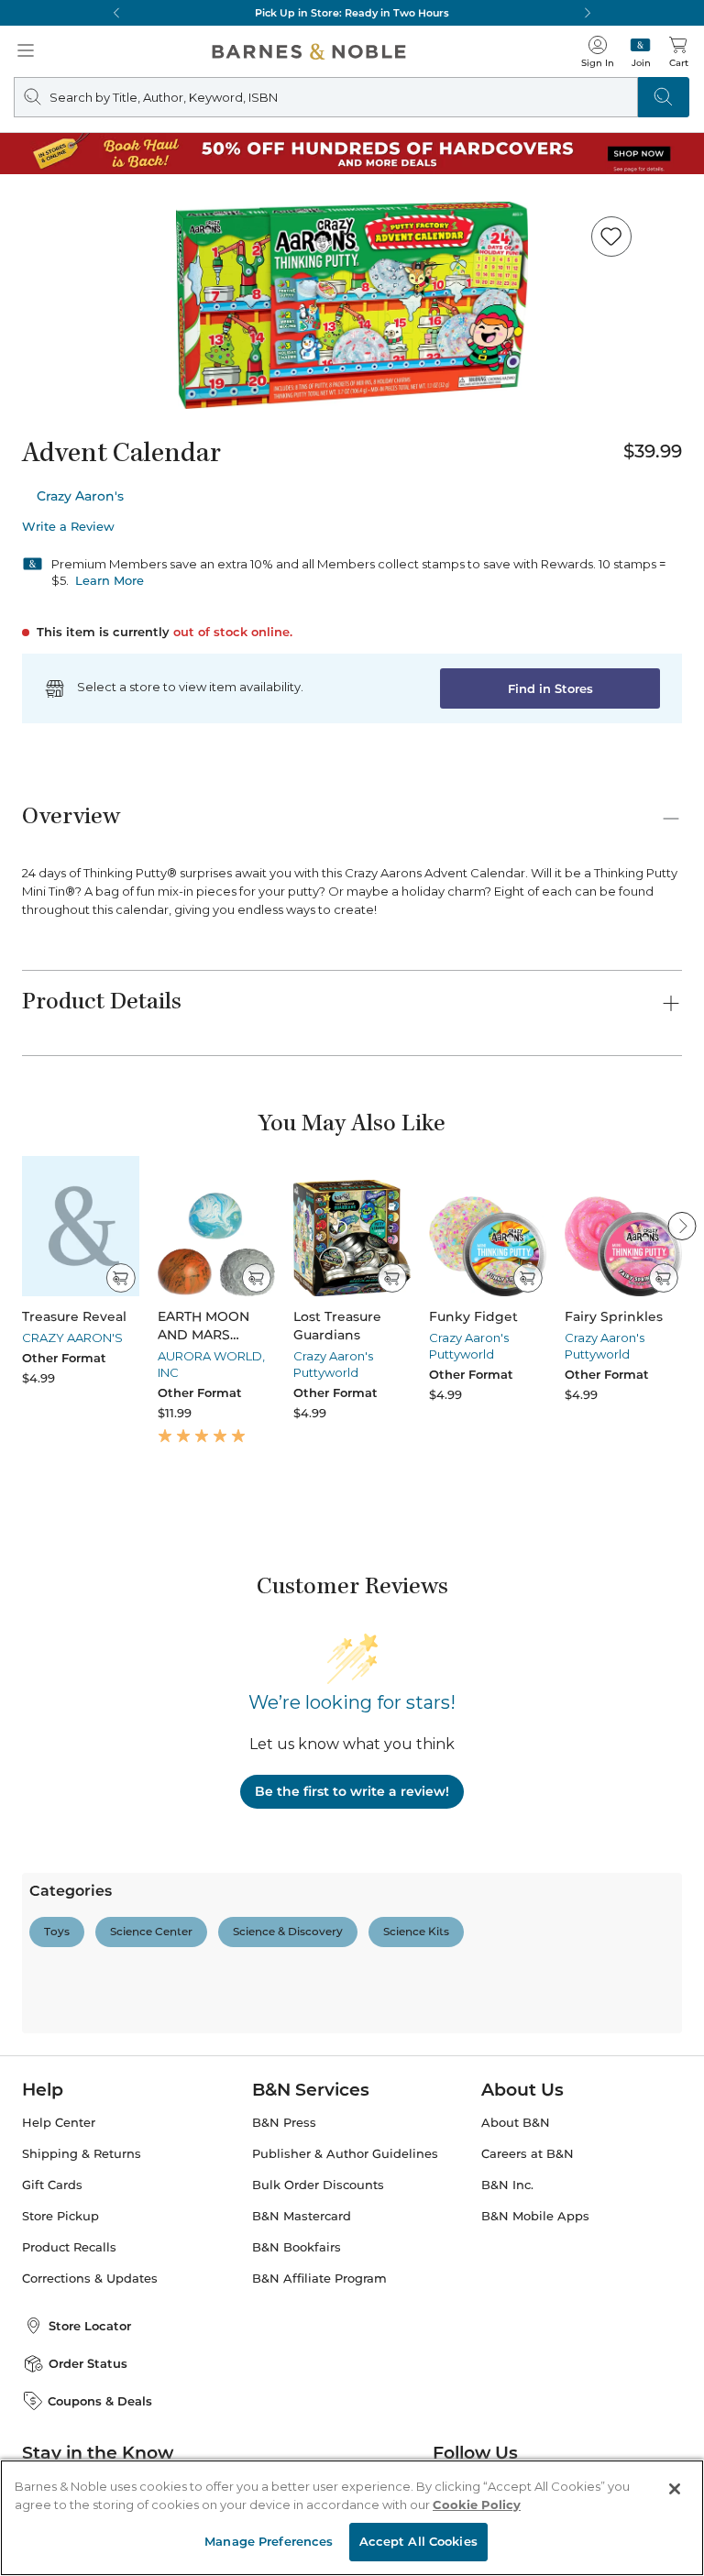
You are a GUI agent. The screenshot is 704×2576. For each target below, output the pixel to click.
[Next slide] (682, 1226)
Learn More (110, 580)
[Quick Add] (121, 1278)
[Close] (675, 2489)
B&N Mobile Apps (535, 2216)
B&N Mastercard (302, 2216)
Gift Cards (52, 2185)
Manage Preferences (269, 2541)
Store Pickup (60, 2216)
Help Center (59, 2123)
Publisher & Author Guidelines (345, 2154)
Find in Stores (550, 688)
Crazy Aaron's (80, 496)
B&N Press (284, 2123)
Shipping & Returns (82, 2154)
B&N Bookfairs (297, 2247)
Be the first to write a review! (352, 1791)
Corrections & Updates (90, 2279)
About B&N (516, 2123)
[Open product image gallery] (352, 305)
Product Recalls (69, 2247)
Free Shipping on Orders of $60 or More (352, 13)
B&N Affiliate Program (319, 2279)
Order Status (88, 2363)
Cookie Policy (477, 2504)
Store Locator (90, 2326)
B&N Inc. (507, 2185)
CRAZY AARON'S (72, 1338)
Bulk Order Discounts (318, 2185)
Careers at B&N (528, 2154)
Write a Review (68, 527)
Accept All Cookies (418, 2541)
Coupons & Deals (100, 2401)
